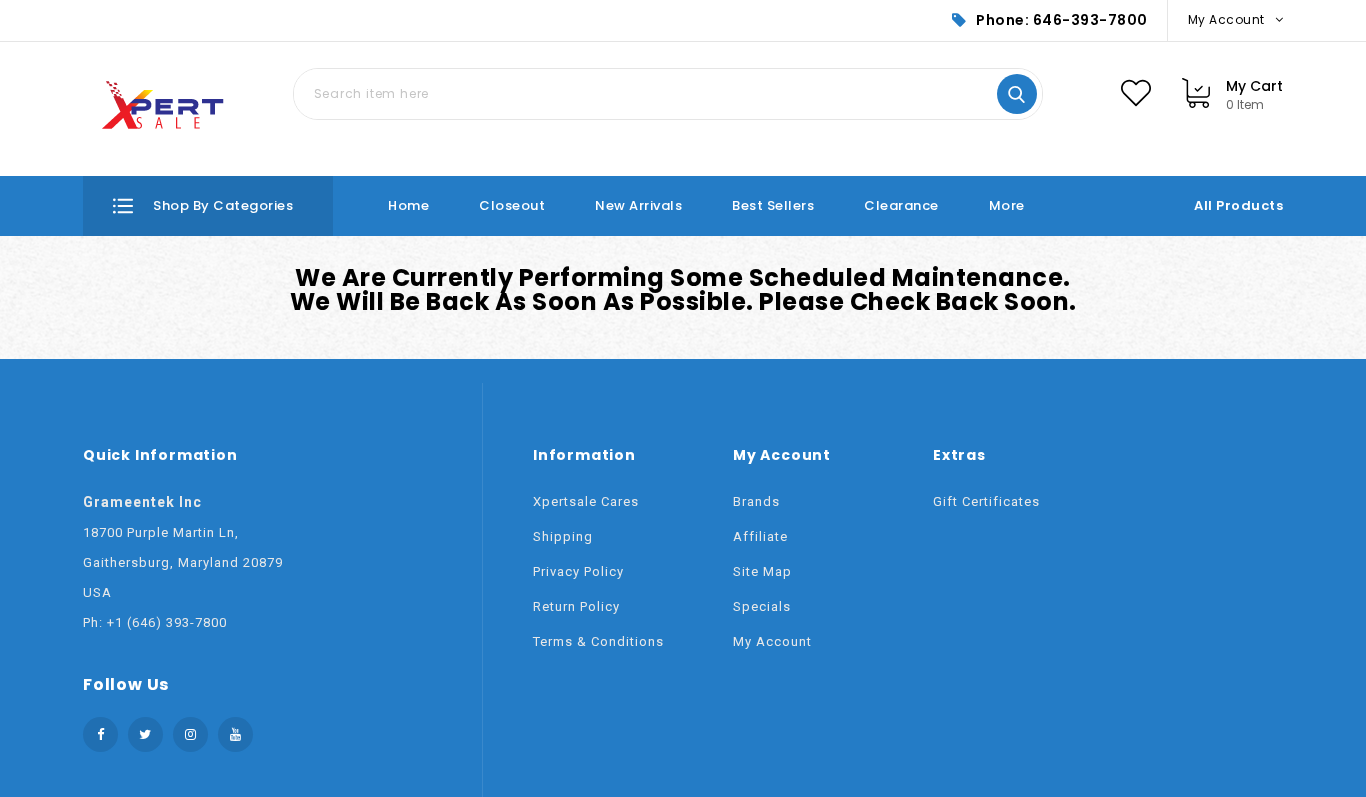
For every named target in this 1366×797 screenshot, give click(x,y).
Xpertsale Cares (586, 501)
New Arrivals (638, 205)
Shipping (563, 536)
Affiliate (760, 536)
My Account (772, 641)
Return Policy (576, 606)
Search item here (1017, 94)
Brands (756, 501)
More (1007, 205)
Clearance (901, 205)
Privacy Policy (578, 571)
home (408, 205)
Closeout (512, 205)
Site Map (762, 571)
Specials (762, 606)
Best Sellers (773, 205)
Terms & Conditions (598, 641)
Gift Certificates (986, 501)
